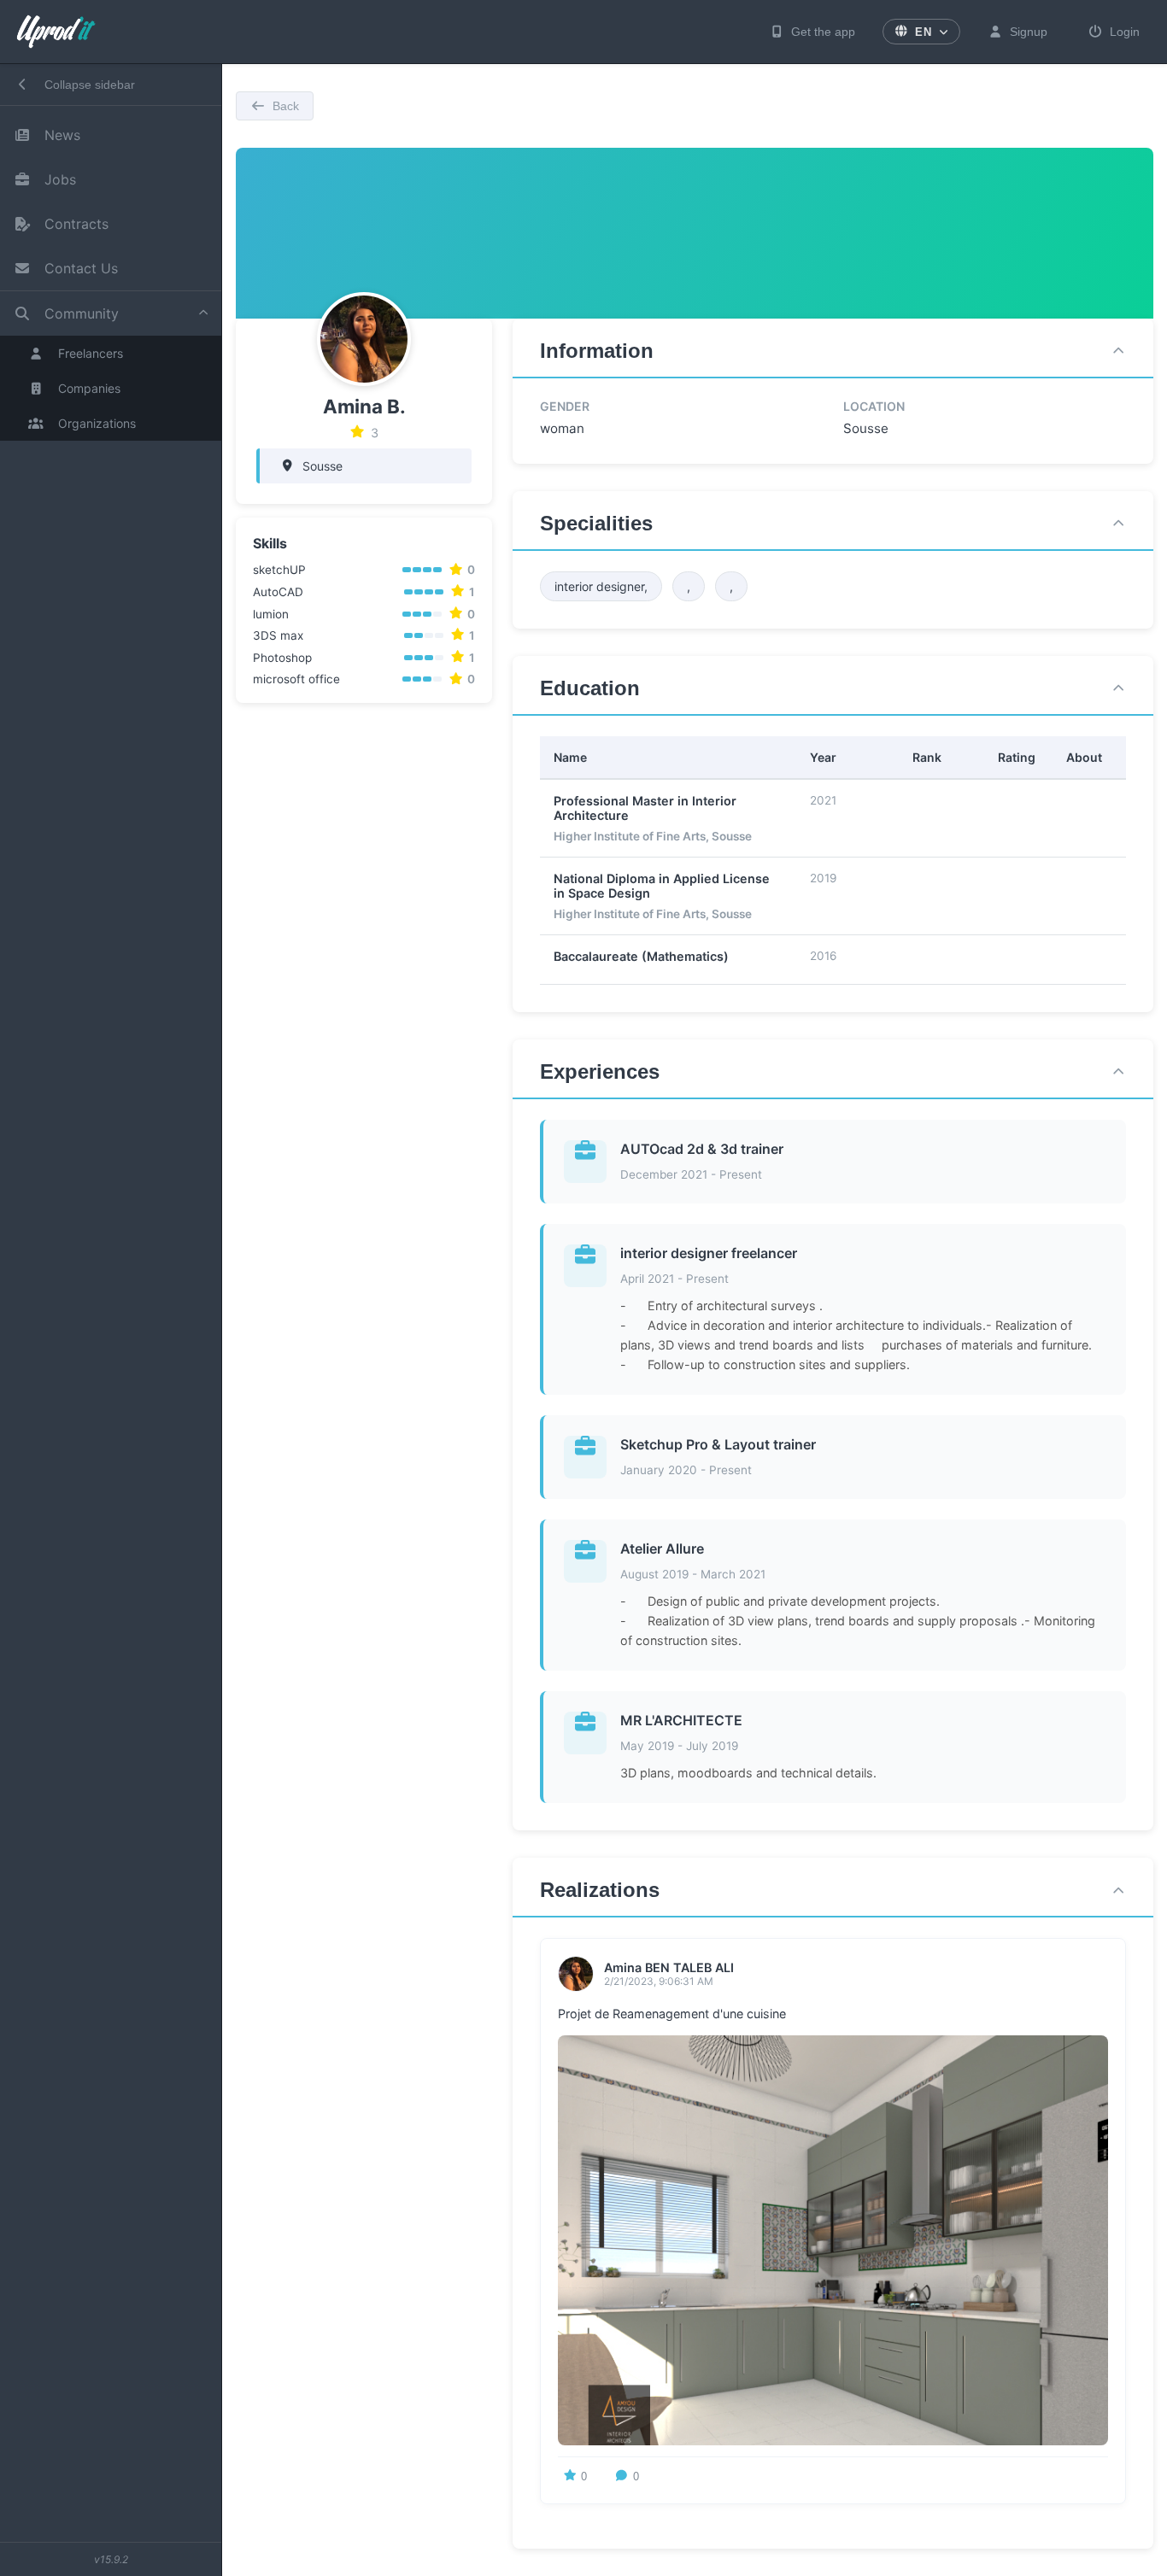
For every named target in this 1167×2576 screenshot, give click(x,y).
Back (286, 106)
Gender (565, 406)
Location (874, 406)
